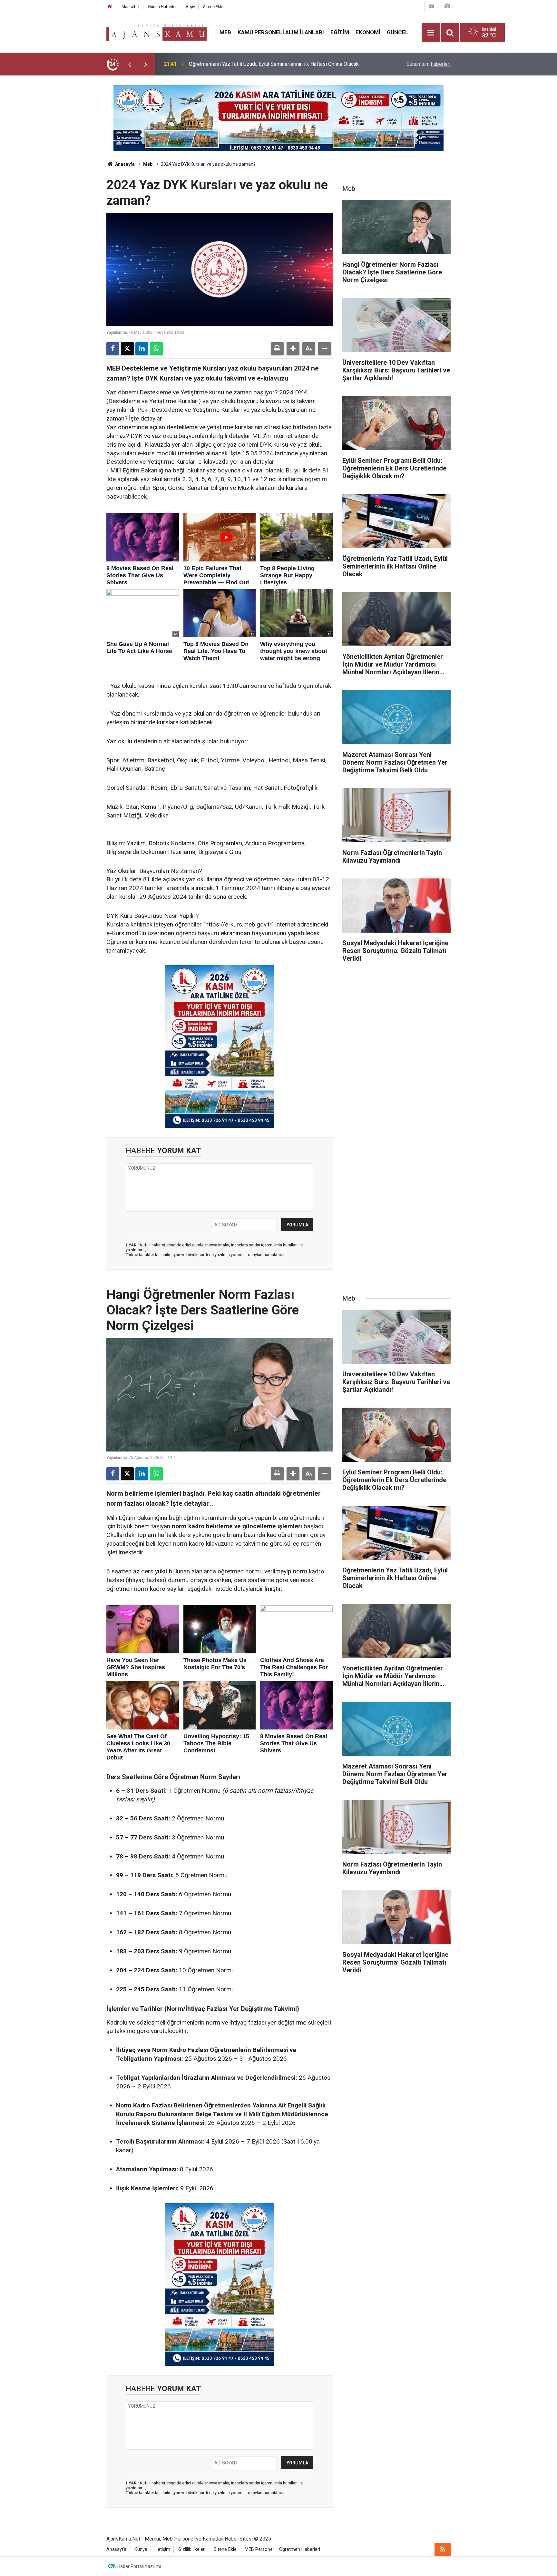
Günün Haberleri (163, 7)
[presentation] (130, 64)
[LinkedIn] (142, 349)
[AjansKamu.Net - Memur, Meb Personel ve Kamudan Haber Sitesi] (156, 32)
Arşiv (190, 7)
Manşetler (131, 7)
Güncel (398, 32)
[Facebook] (113, 349)
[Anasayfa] (110, 7)
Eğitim (340, 32)
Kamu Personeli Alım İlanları (281, 32)
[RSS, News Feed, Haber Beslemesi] (443, 2549)
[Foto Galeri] (447, 6)
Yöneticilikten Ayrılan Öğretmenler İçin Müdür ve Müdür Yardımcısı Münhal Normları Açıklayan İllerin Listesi (271, 64)
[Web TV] (432, 6)
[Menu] (431, 33)
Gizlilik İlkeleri (192, 2549)
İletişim (163, 2549)
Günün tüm (429, 64)
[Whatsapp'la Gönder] (156, 349)
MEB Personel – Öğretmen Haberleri (282, 2549)
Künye (141, 2549)
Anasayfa (124, 164)
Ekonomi (368, 32)
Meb (225, 32)
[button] (293, 349)
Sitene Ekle (213, 7)
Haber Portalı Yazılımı (139, 2566)
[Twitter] (127, 349)
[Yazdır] (277, 349)
